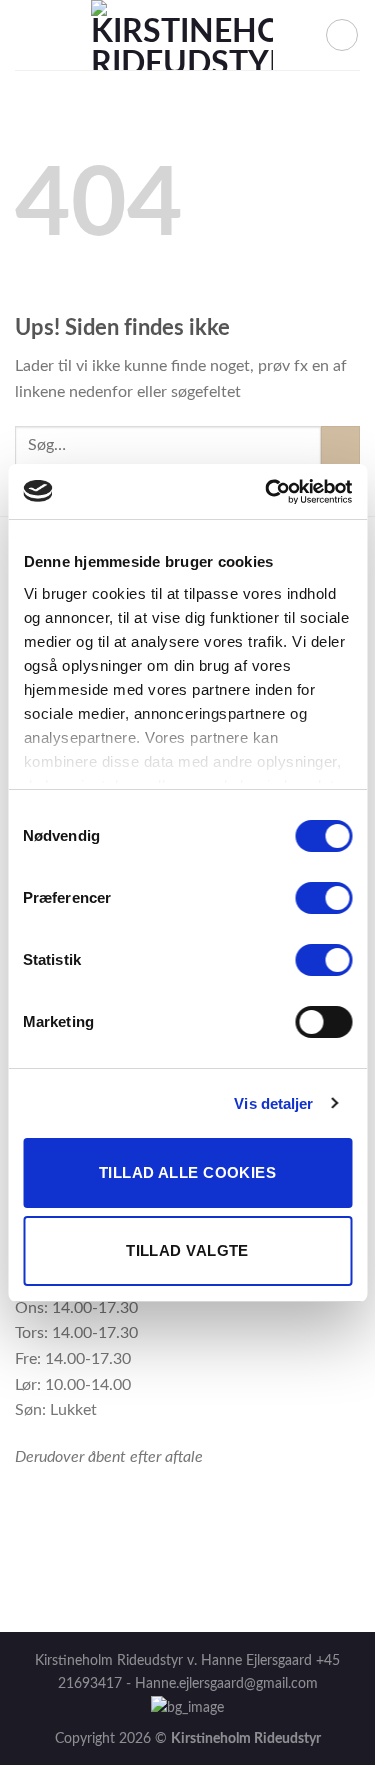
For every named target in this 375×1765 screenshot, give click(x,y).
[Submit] (340, 445)
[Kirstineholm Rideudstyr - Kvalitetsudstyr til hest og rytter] (182, 35)
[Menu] (27, 34)
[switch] (323, 898)
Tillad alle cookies (188, 1172)
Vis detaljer (273, 1103)
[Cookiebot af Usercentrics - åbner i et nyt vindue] (267, 492)
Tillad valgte (187, 1250)
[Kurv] (342, 35)
